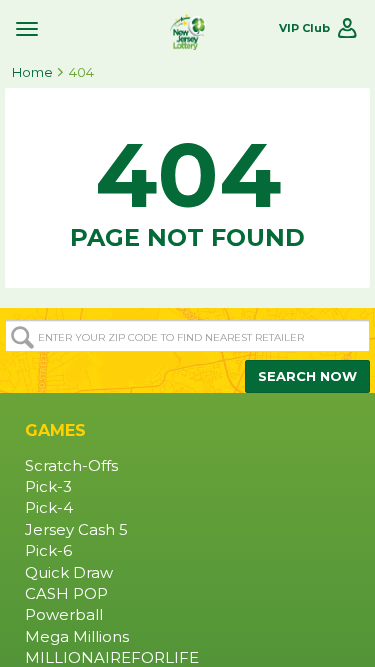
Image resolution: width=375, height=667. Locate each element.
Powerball (64, 615)
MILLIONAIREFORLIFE (112, 658)
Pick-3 (48, 487)
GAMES (55, 430)
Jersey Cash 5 (76, 530)
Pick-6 (48, 551)
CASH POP (66, 594)
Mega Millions (77, 637)
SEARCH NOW (307, 376)
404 (81, 72)
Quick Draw (69, 573)
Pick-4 (49, 508)
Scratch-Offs (71, 466)
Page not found (187, 186)
